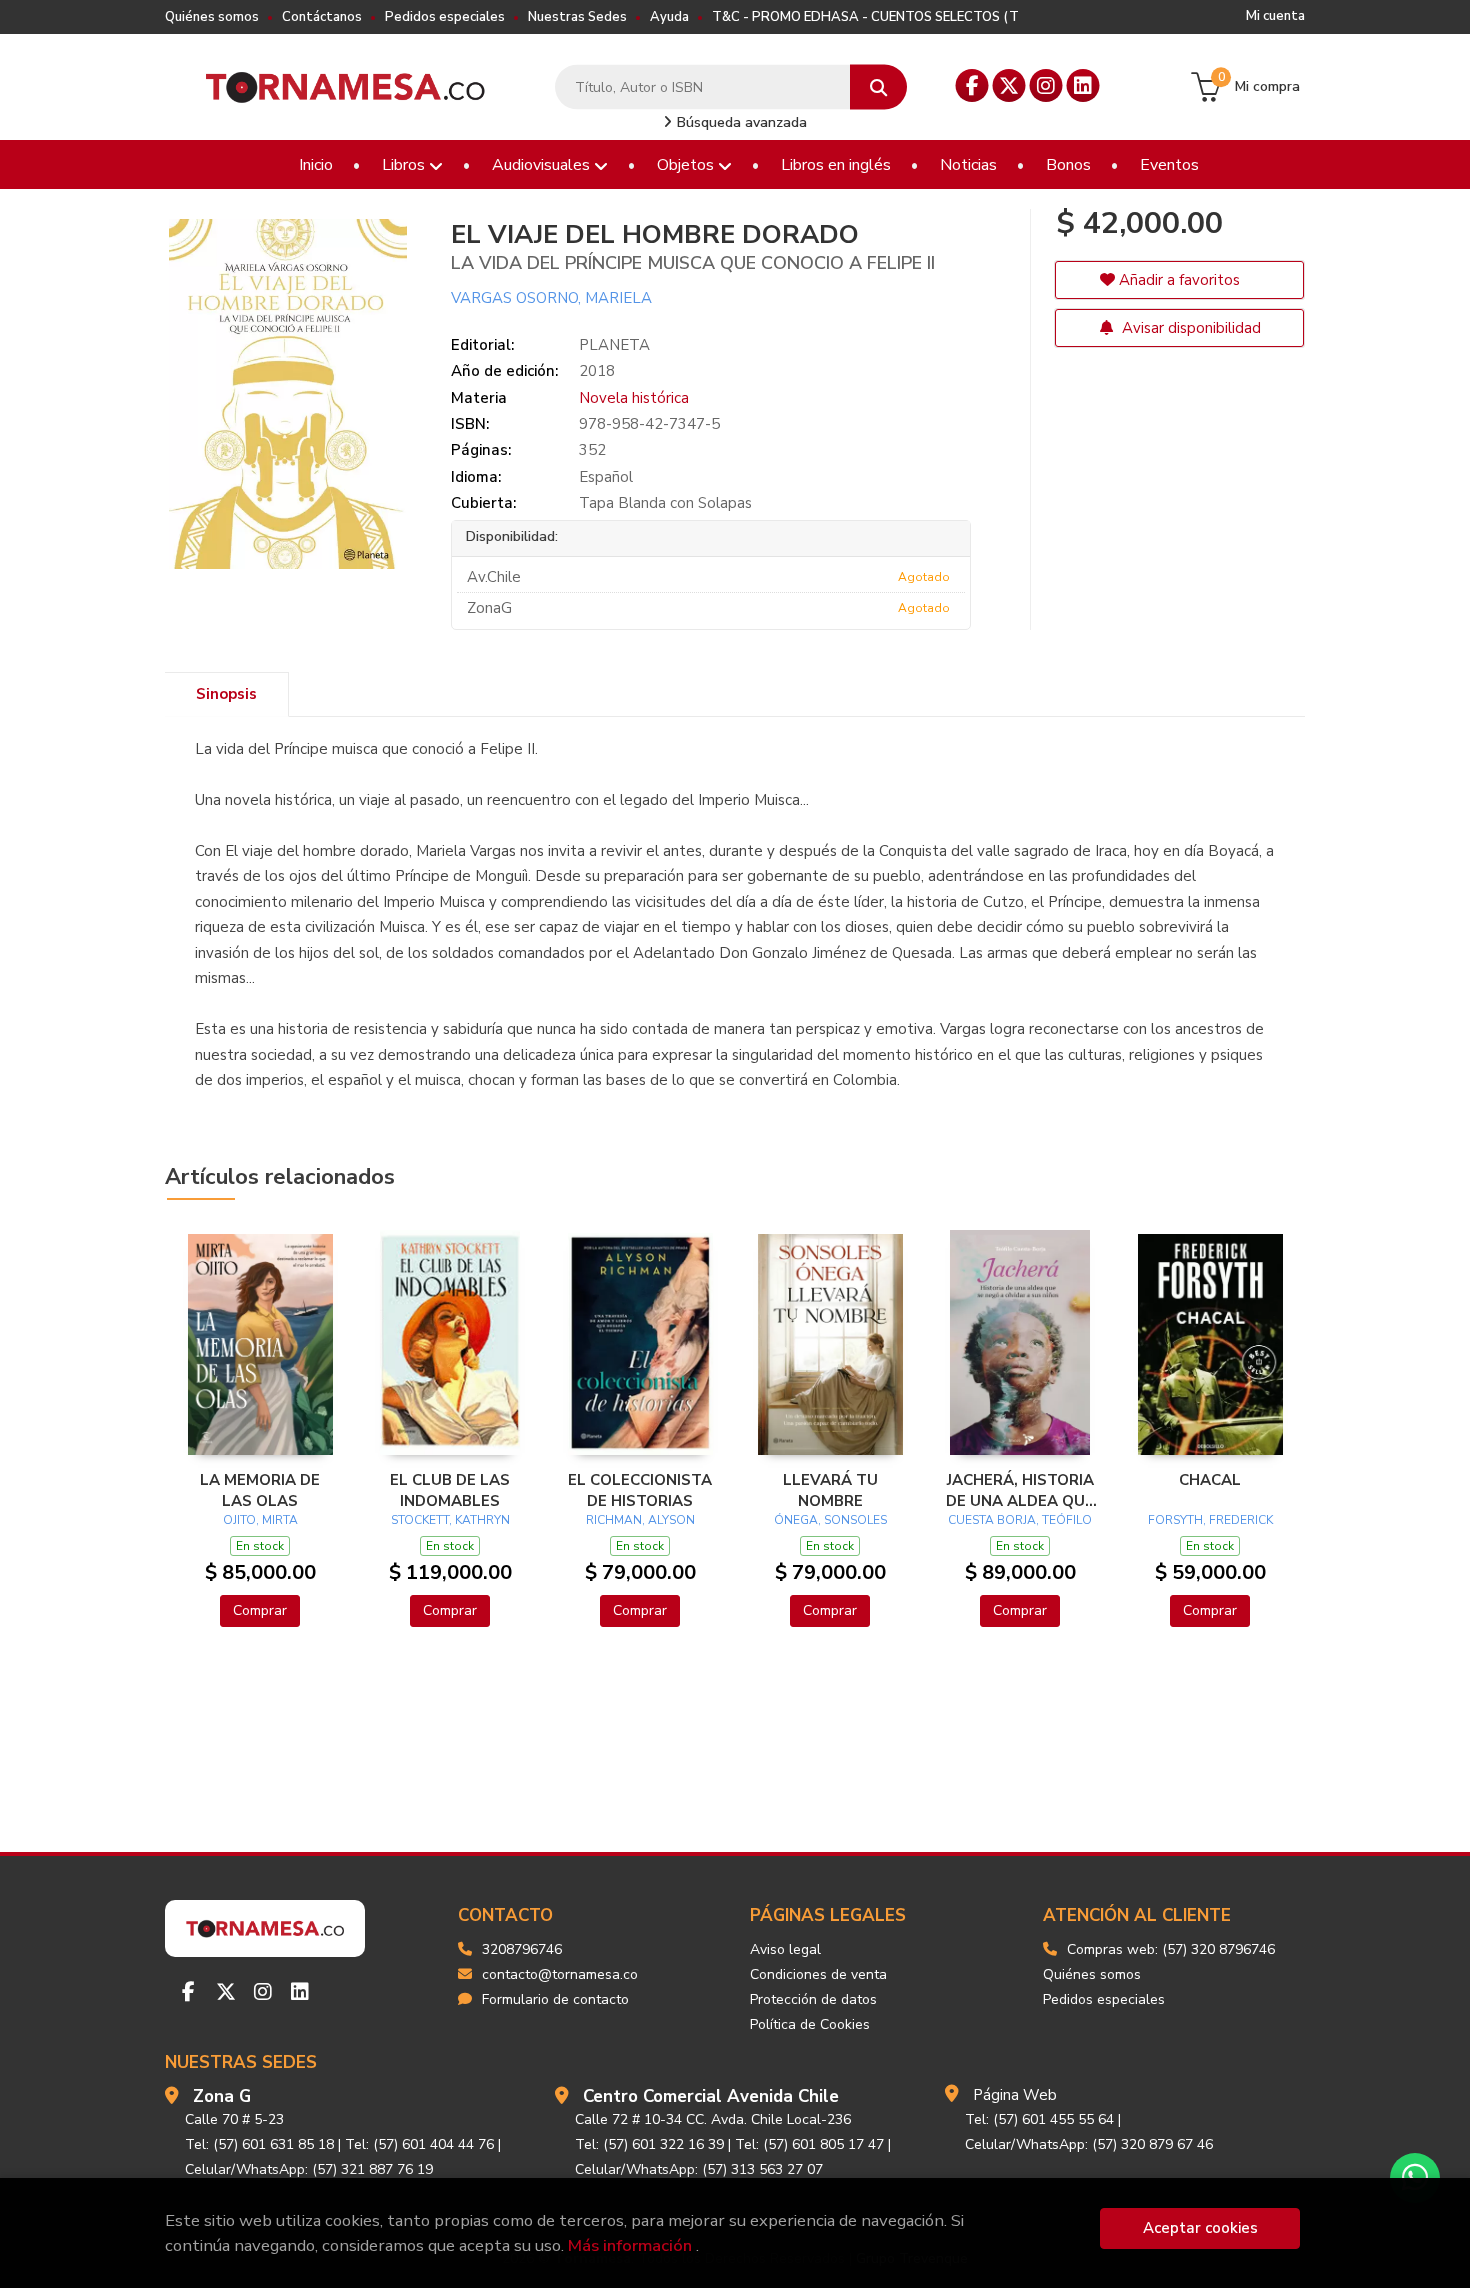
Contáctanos (322, 17)
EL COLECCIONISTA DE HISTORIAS (640, 1490)
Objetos (687, 165)
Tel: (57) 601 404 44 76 (419, 2144)
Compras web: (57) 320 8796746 (1171, 1949)
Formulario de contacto (555, 1999)
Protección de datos (813, 1999)
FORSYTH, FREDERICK (1210, 1520)
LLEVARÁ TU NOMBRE (830, 1490)
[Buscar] (878, 87)
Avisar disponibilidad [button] (1189, 328)
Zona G (222, 2096)
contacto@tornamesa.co (560, 1974)
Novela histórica (634, 398)
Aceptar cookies (1200, 2228)
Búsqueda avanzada (740, 122)
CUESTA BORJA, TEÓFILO (1020, 1520)
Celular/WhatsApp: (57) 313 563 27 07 (699, 2169)
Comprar (260, 1610)
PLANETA (614, 345)
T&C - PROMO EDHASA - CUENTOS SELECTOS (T (865, 17)
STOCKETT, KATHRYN (450, 1520)
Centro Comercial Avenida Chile (711, 2096)
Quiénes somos (212, 17)
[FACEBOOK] (972, 85)
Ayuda (669, 17)
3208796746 (522, 1949)
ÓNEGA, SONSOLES (830, 1520)
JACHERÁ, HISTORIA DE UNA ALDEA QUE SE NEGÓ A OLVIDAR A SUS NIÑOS (1020, 1490)
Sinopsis (226, 694)
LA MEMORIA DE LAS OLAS (260, 1490)
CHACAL (1210, 1480)
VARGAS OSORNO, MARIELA (551, 298)
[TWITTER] (1009, 85)
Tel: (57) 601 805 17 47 (809, 2144)
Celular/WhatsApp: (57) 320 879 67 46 (1089, 2144)
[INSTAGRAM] (1046, 85)
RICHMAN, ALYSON (640, 1520)
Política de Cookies (810, 2024)
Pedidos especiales (445, 17)
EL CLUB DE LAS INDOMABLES (450, 1490)
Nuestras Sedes (577, 17)
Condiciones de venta (818, 1974)
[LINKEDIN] (1083, 85)
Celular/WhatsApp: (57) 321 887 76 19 (309, 2169)
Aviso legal (785, 1949)
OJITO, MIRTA (260, 1520)
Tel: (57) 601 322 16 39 (649, 2144)
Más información (630, 2245)
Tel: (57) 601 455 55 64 (1039, 2119)
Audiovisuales (543, 165)
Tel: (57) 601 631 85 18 (259, 2144)
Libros (405, 165)
